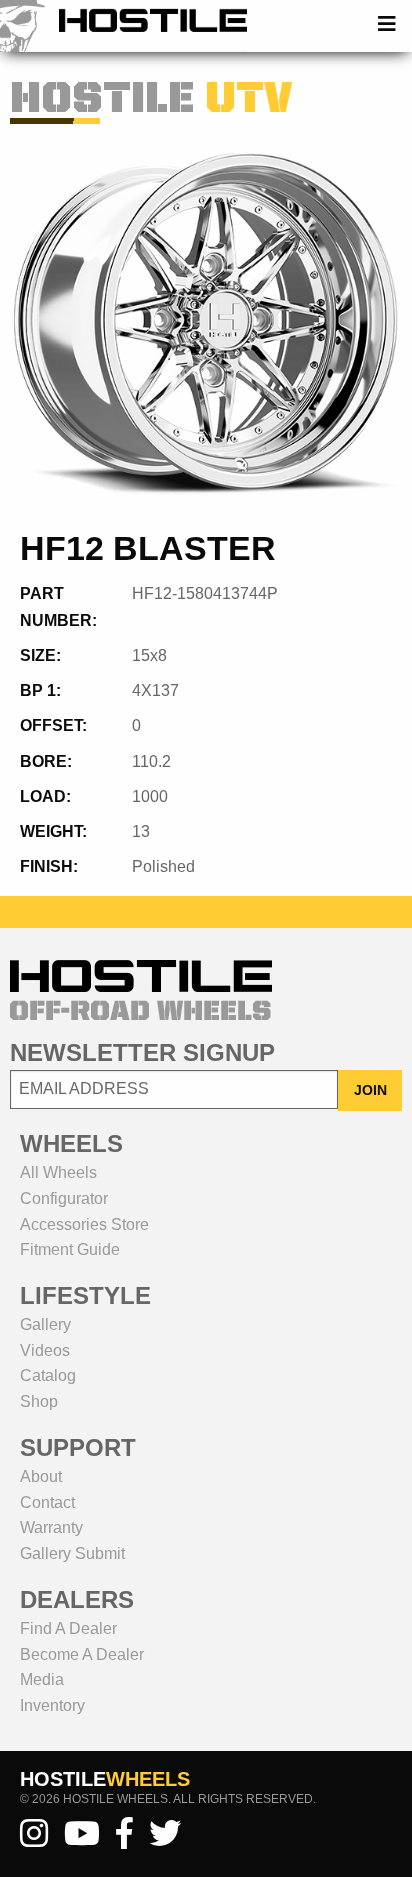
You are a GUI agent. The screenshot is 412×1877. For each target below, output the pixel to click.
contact (47, 1502)
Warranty (51, 1527)
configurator (64, 1198)
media (42, 1679)
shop (39, 1401)
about (41, 1476)
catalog (48, 1375)
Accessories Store (84, 1224)
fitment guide (70, 1249)
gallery (45, 1324)
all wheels (58, 1172)
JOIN (370, 1090)
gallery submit (72, 1553)
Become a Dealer (82, 1654)
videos (45, 1350)
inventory (52, 1705)
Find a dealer (68, 1628)
